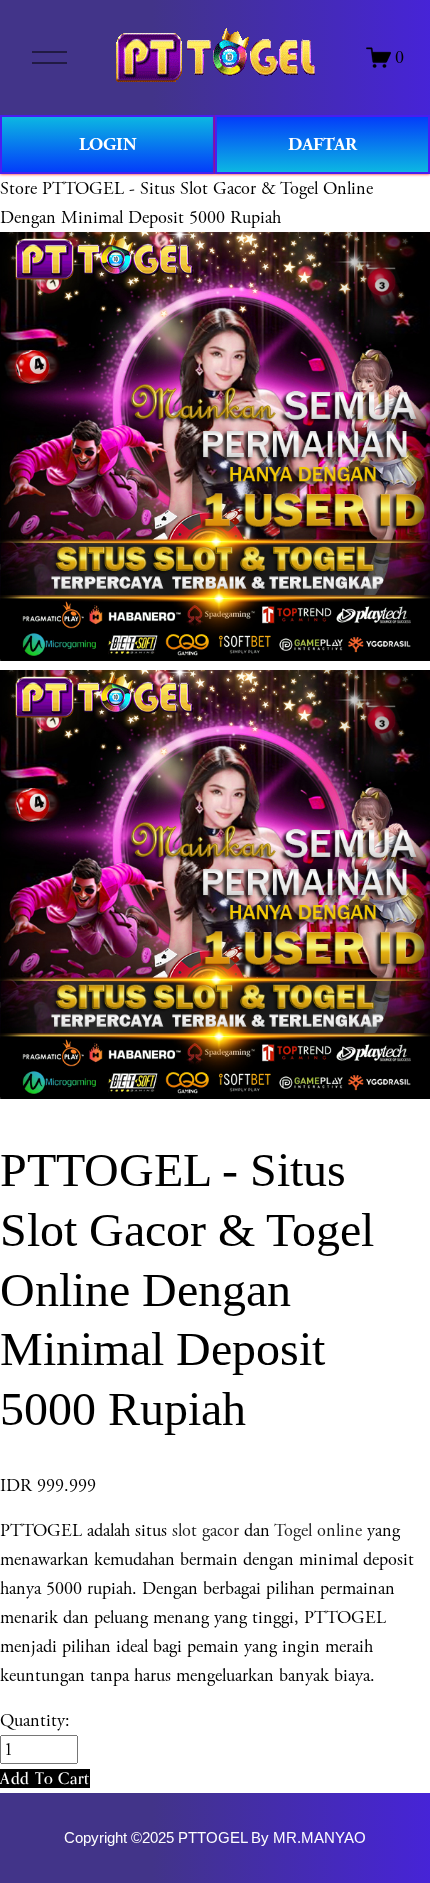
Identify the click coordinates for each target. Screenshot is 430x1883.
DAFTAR (322, 144)
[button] (45, 1778)
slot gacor (205, 1530)
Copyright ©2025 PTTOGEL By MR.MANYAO (215, 1838)
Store (18, 188)
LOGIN (108, 144)
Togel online (318, 1530)
